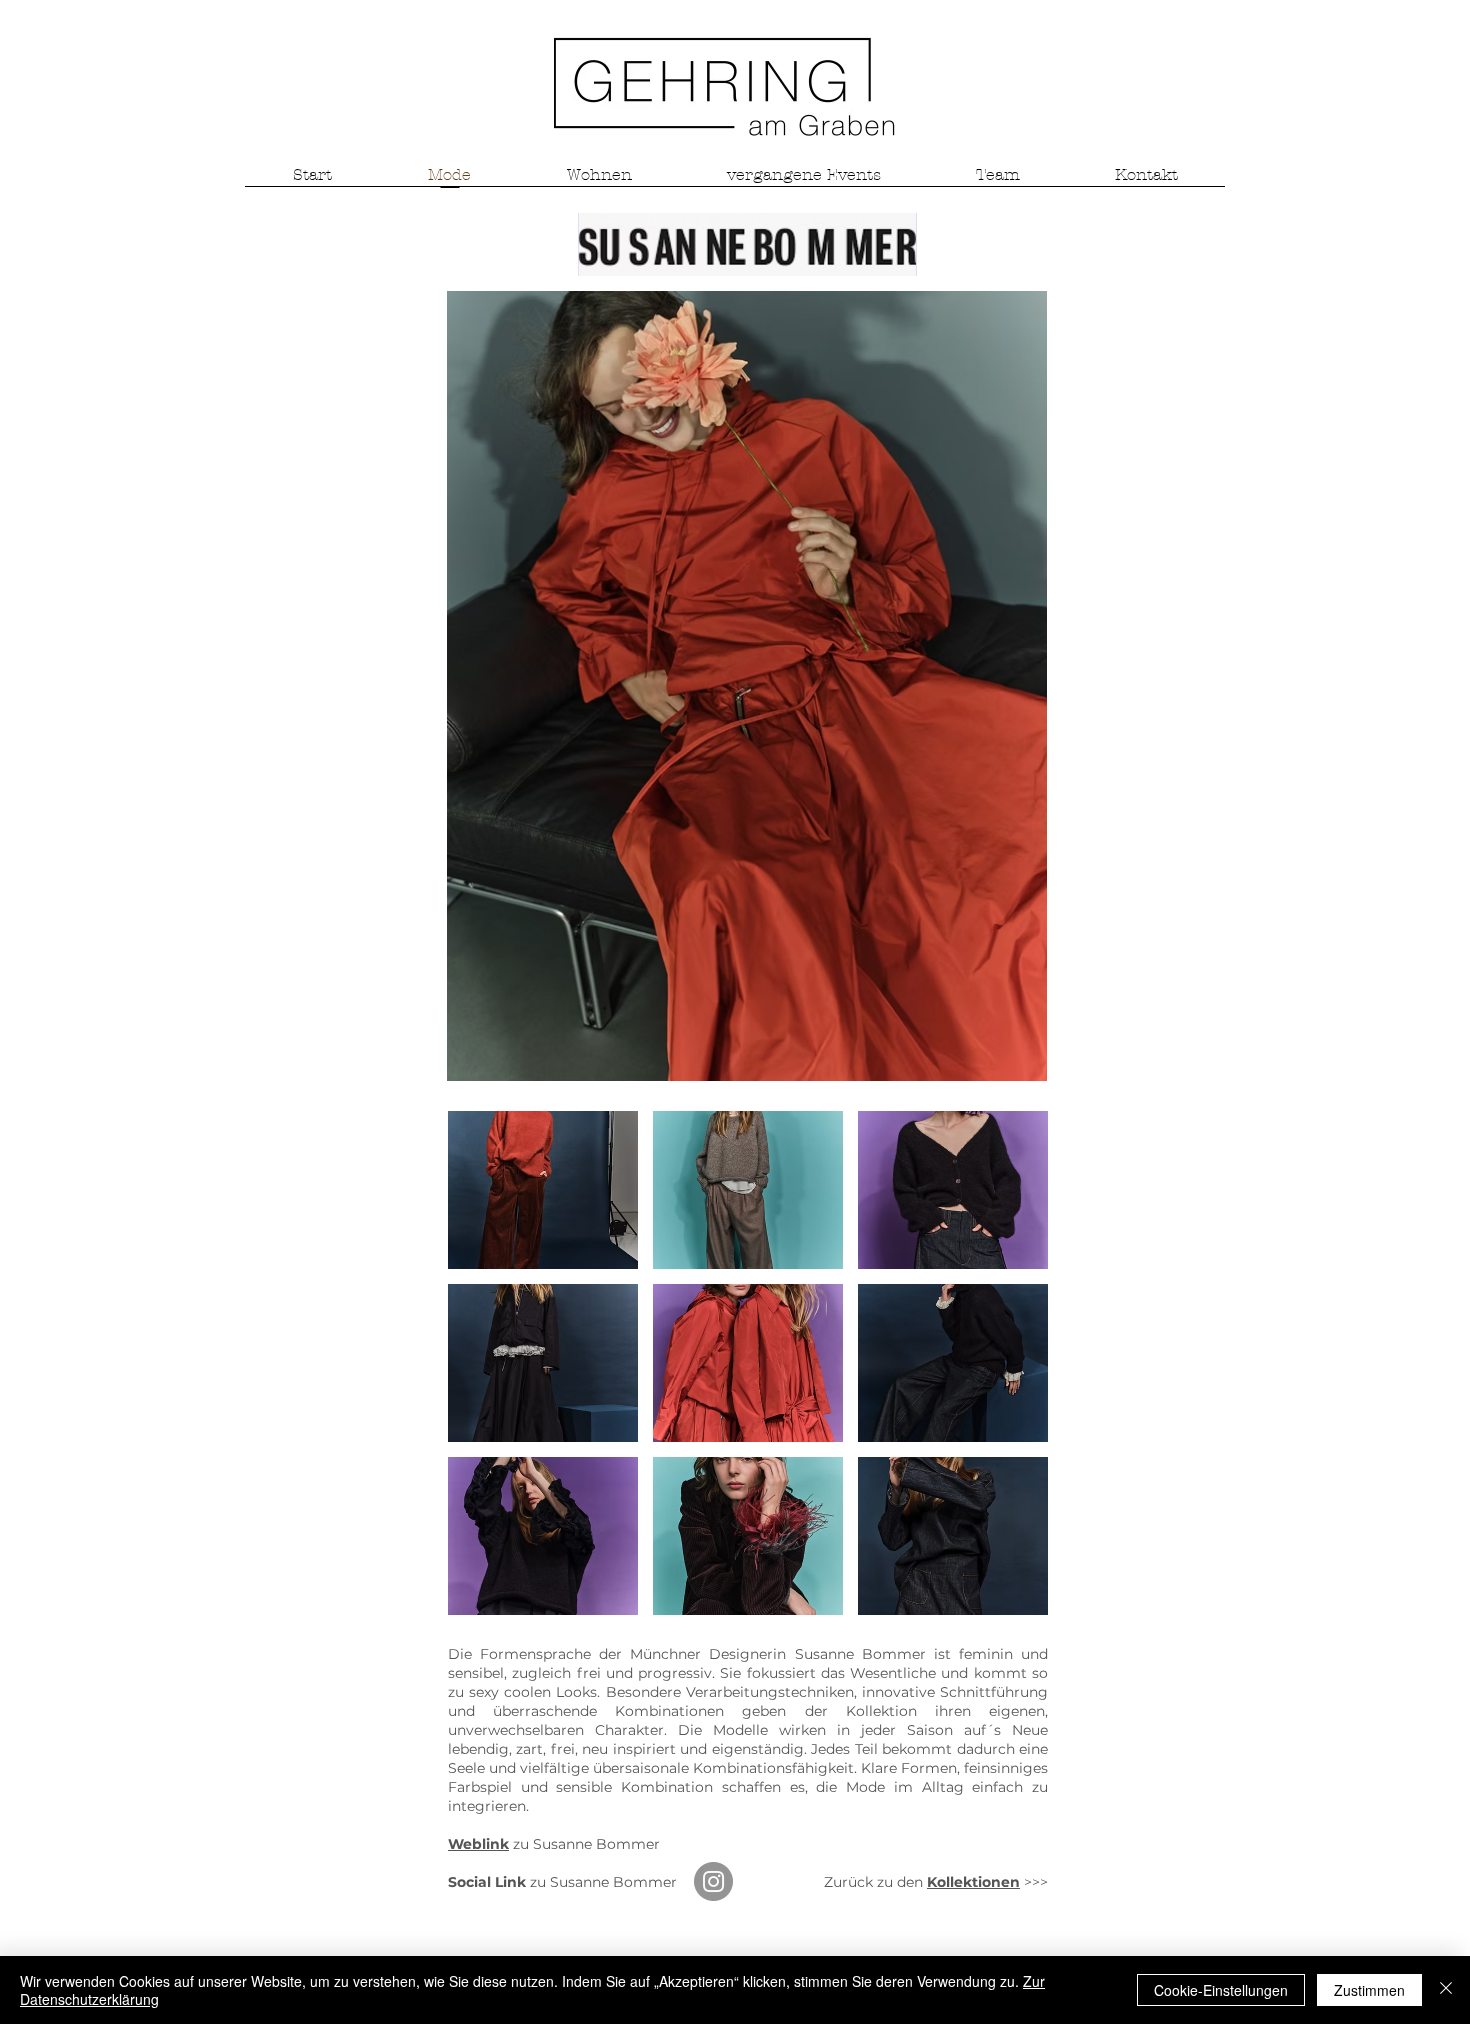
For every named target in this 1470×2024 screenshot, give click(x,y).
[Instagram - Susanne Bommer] (713, 1881)
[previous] (484, 1373)
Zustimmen (1369, 1990)
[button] (543, 1190)
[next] (1011, 1373)
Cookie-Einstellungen (1221, 1990)
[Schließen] (1446, 1990)
